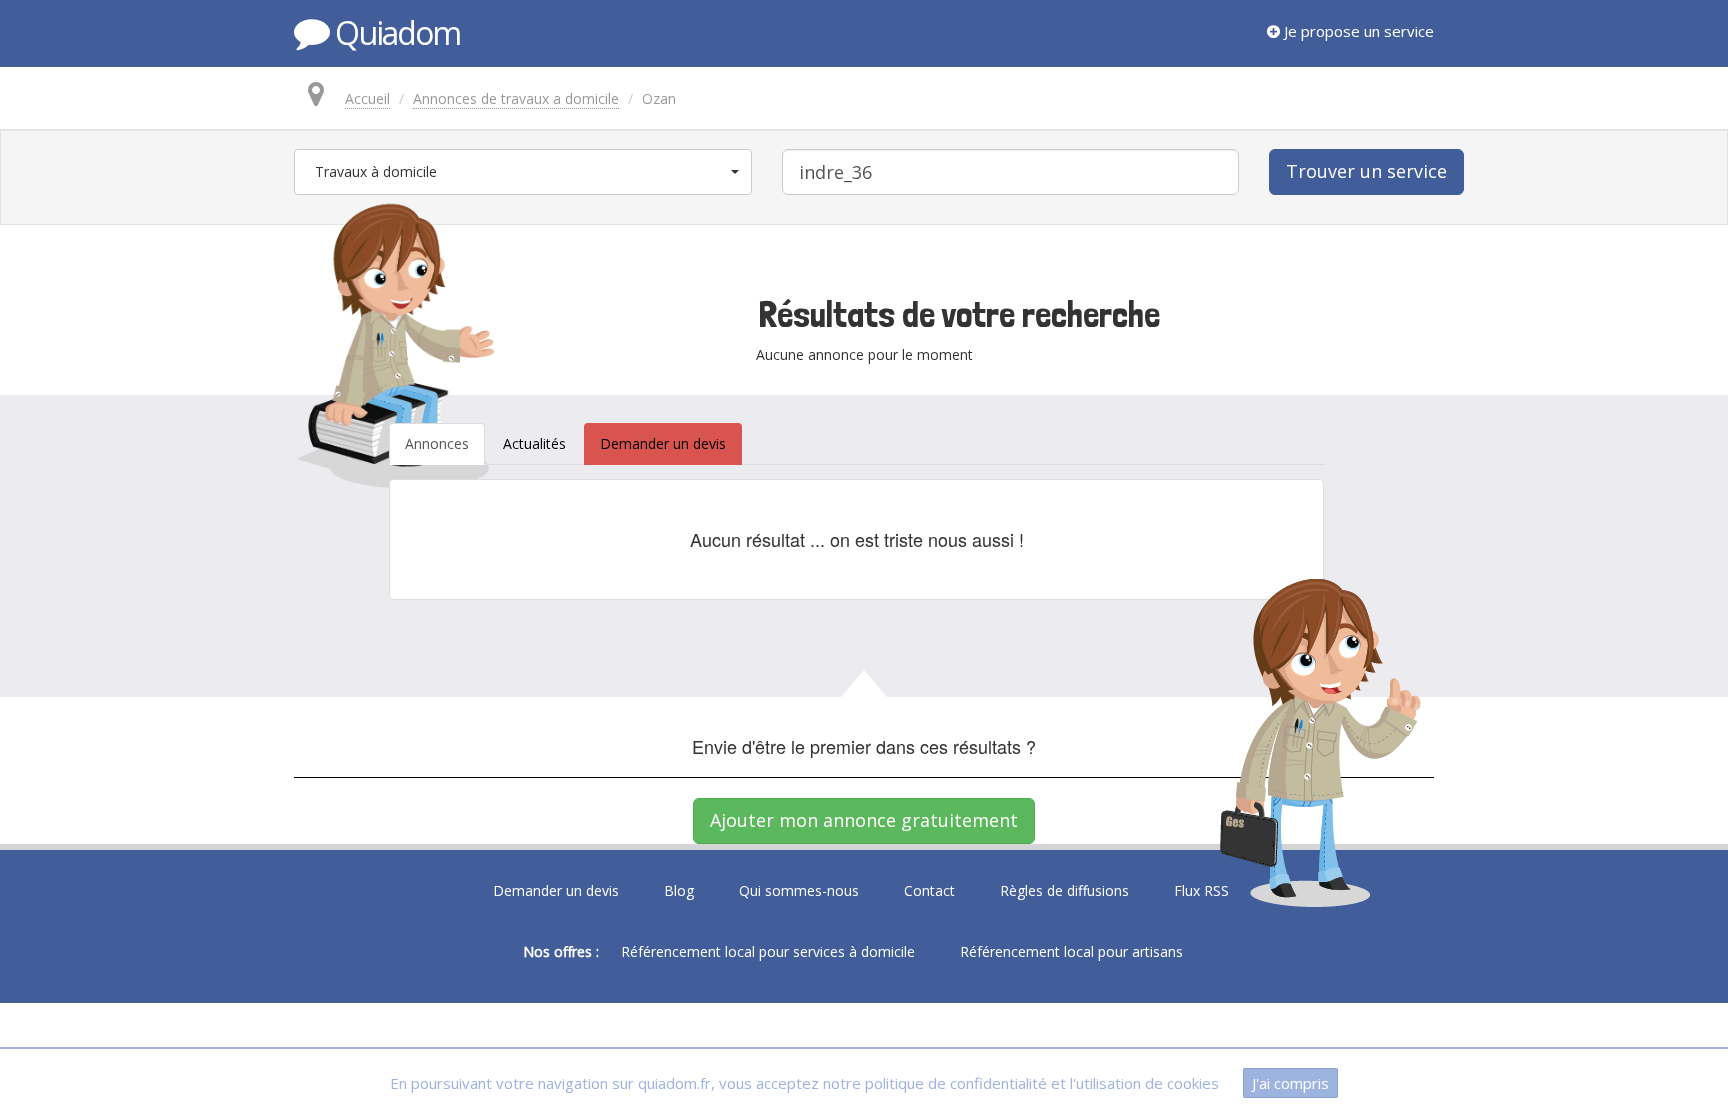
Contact (929, 890)
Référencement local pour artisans (1071, 951)
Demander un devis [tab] (663, 443)
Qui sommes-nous (799, 890)
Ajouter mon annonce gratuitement (864, 820)
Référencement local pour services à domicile (768, 951)
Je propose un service (1357, 31)
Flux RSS (1201, 890)
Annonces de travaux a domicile (516, 98)
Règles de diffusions (1064, 890)
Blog (679, 890)
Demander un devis (556, 890)
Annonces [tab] (437, 443)
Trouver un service (1366, 171)
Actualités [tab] (534, 443)
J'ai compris (1290, 1083)
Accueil (367, 98)
